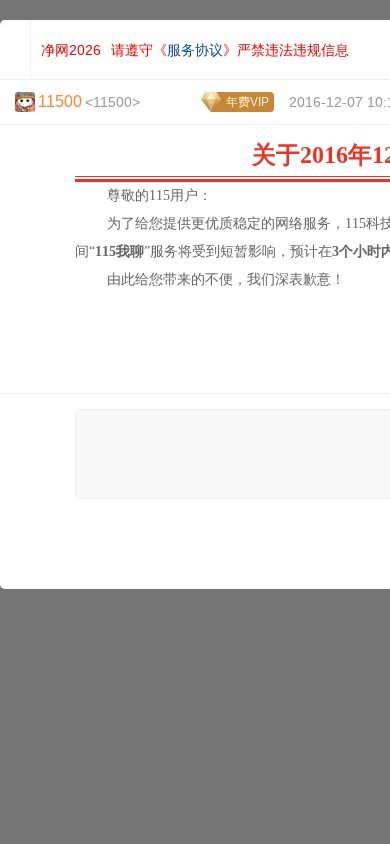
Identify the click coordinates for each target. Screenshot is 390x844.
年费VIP (247, 102)
